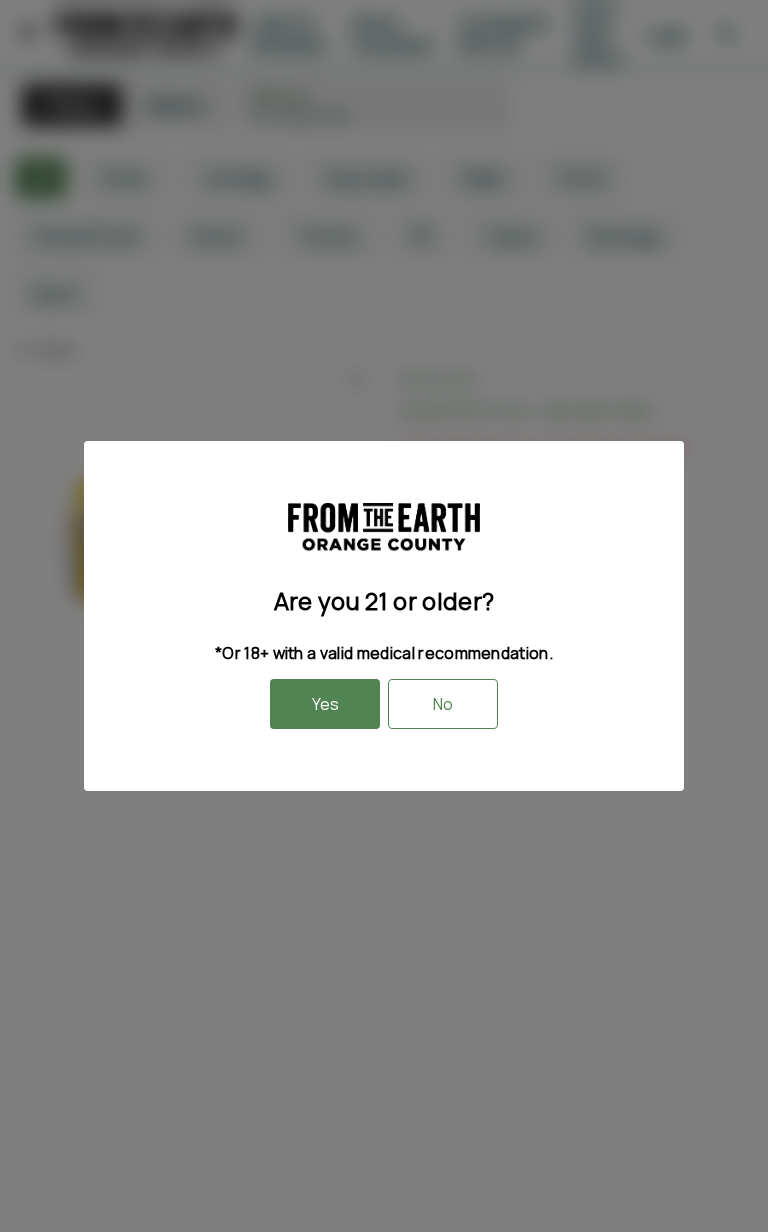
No (443, 704)
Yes (325, 704)
